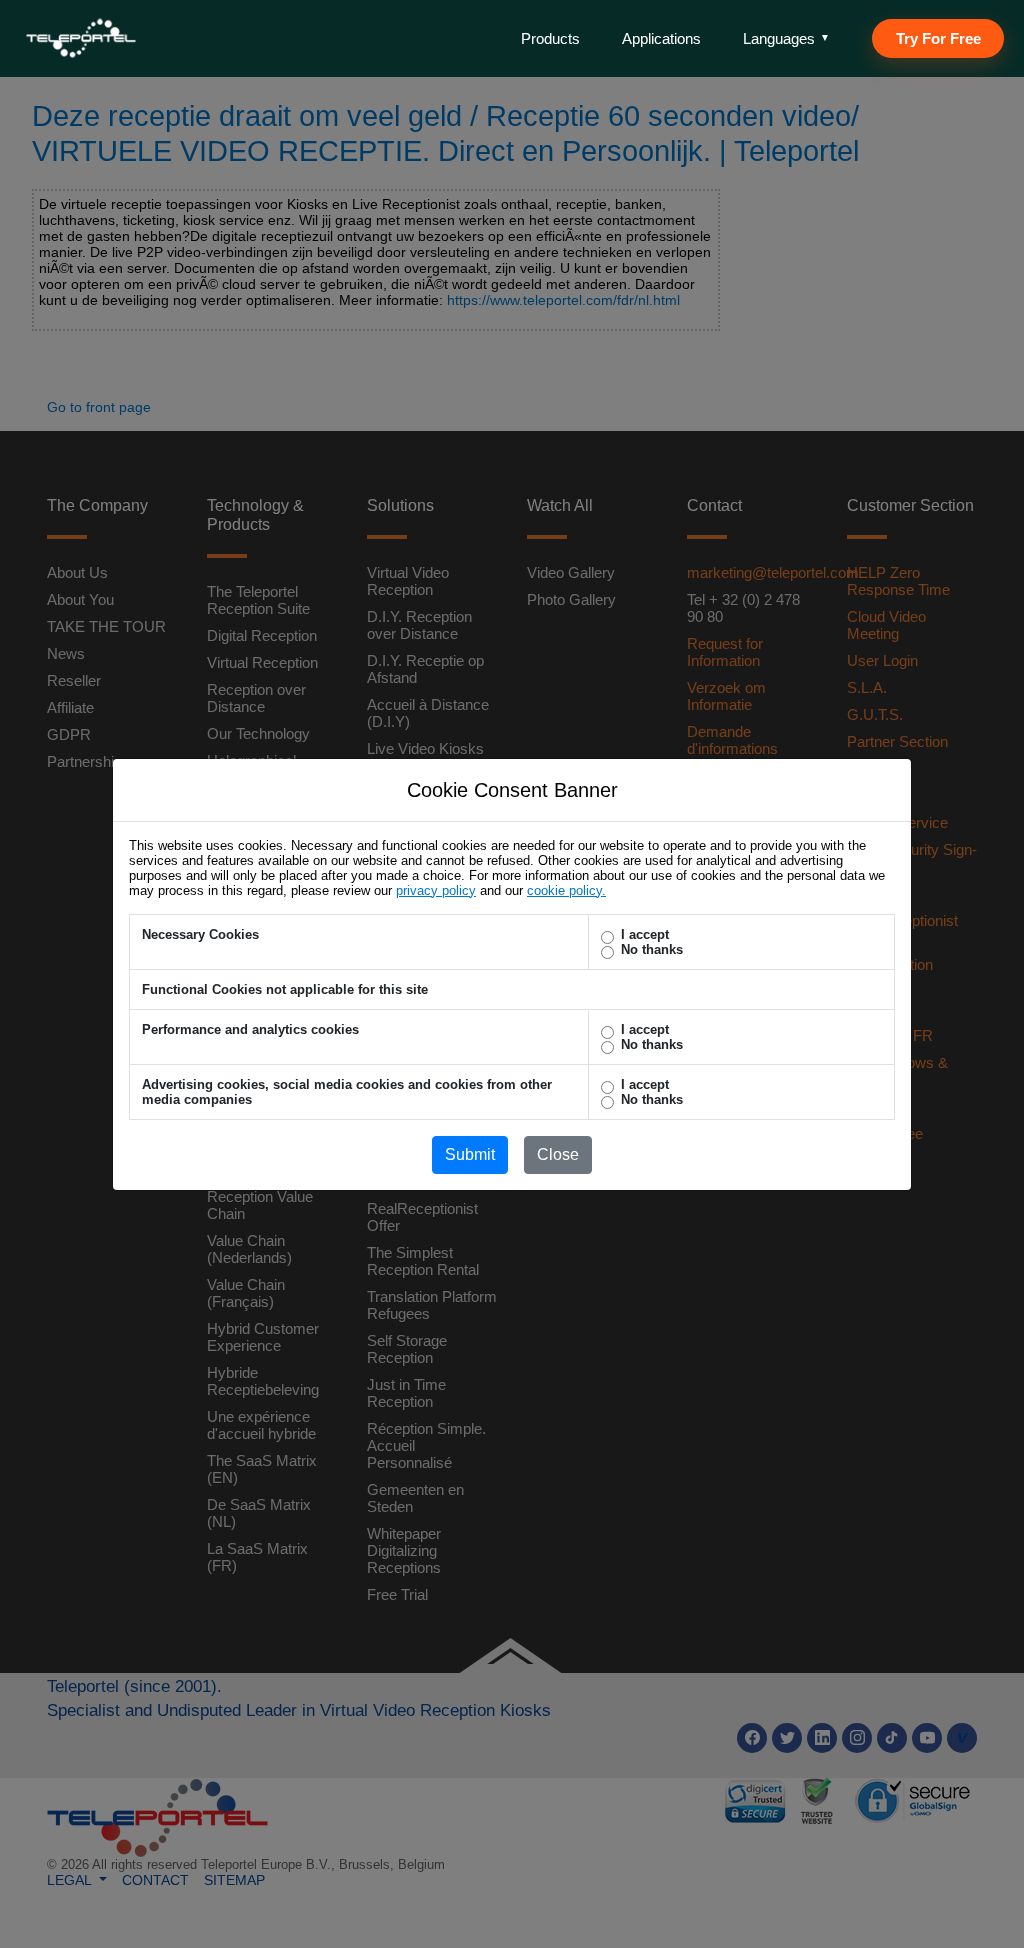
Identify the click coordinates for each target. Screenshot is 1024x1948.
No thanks (652, 949)
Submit (470, 1154)
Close (558, 1154)
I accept (645, 934)
